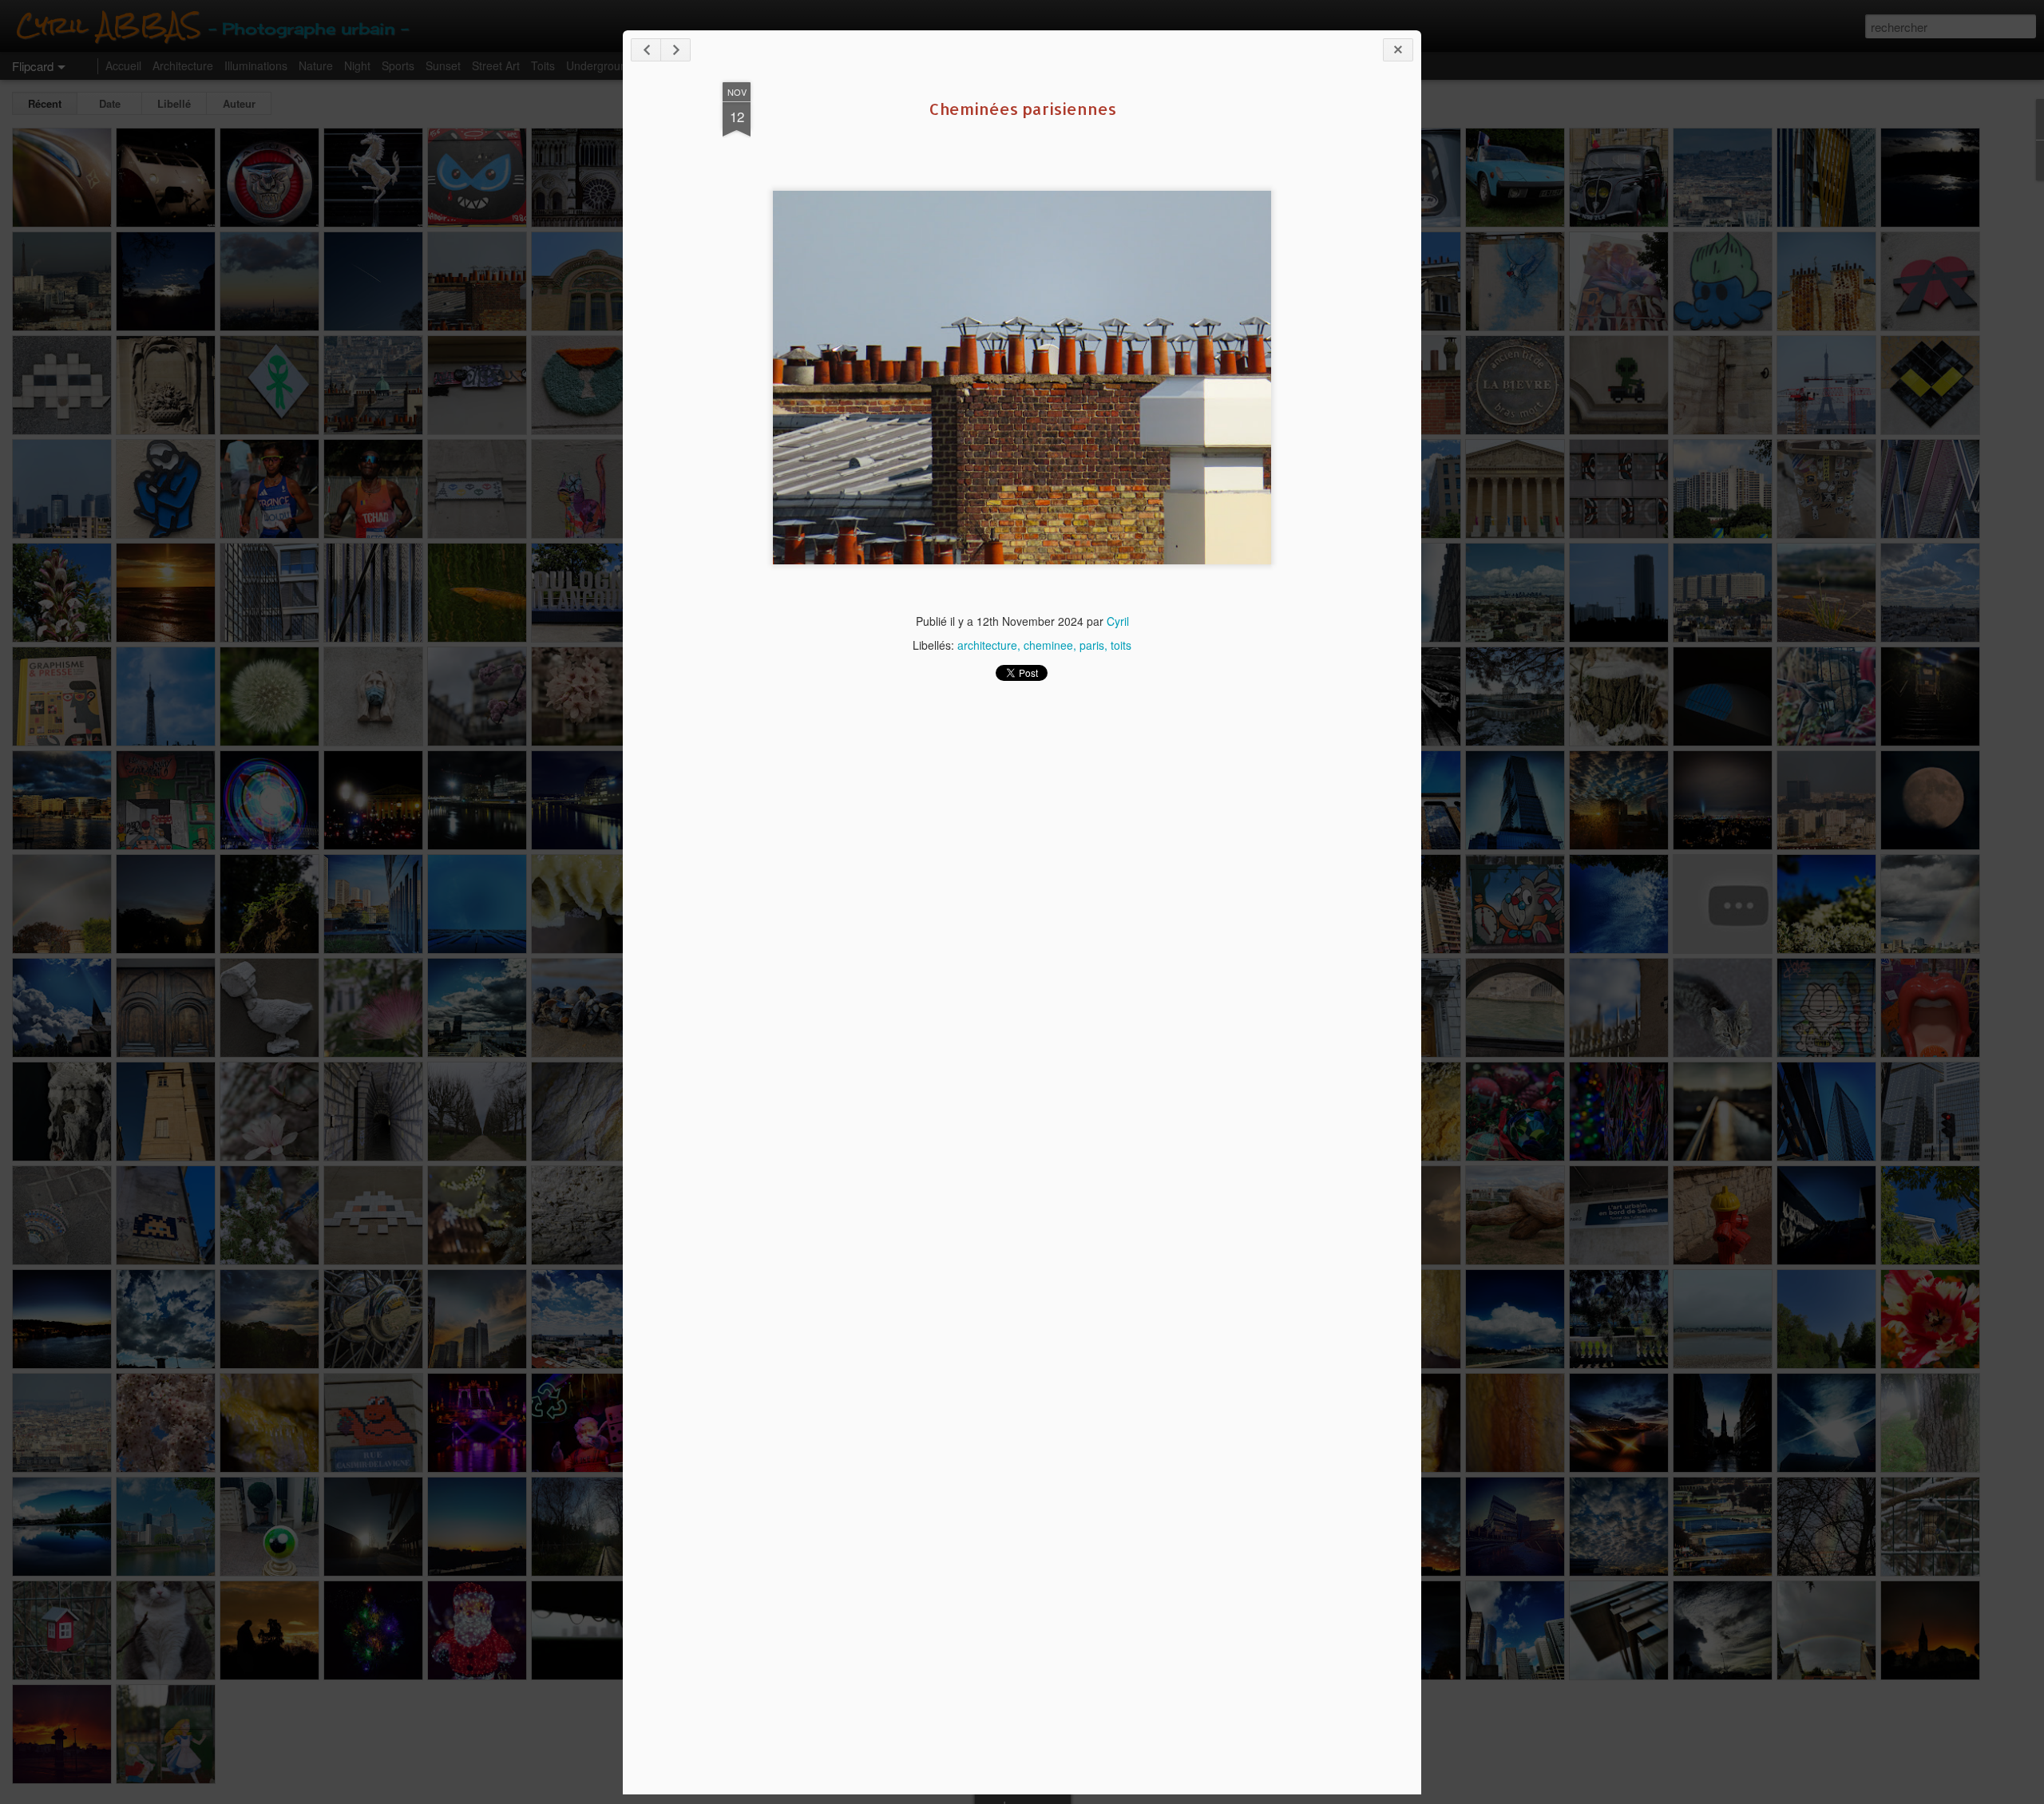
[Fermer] (1398, 50)
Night (357, 65)
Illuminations (256, 65)
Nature (316, 65)
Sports (398, 65)
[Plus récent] (646, 50)
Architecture (183, 65)
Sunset (443, 65)
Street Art (496, 65)
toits (1121, 645)
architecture (987, 645)
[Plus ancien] (675, 50)
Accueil (123, 65)
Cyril (1118, 621)
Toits (543, 65)
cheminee (1048, 645)
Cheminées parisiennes (1022, 109)
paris (1092, 645)
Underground (600, 65)
